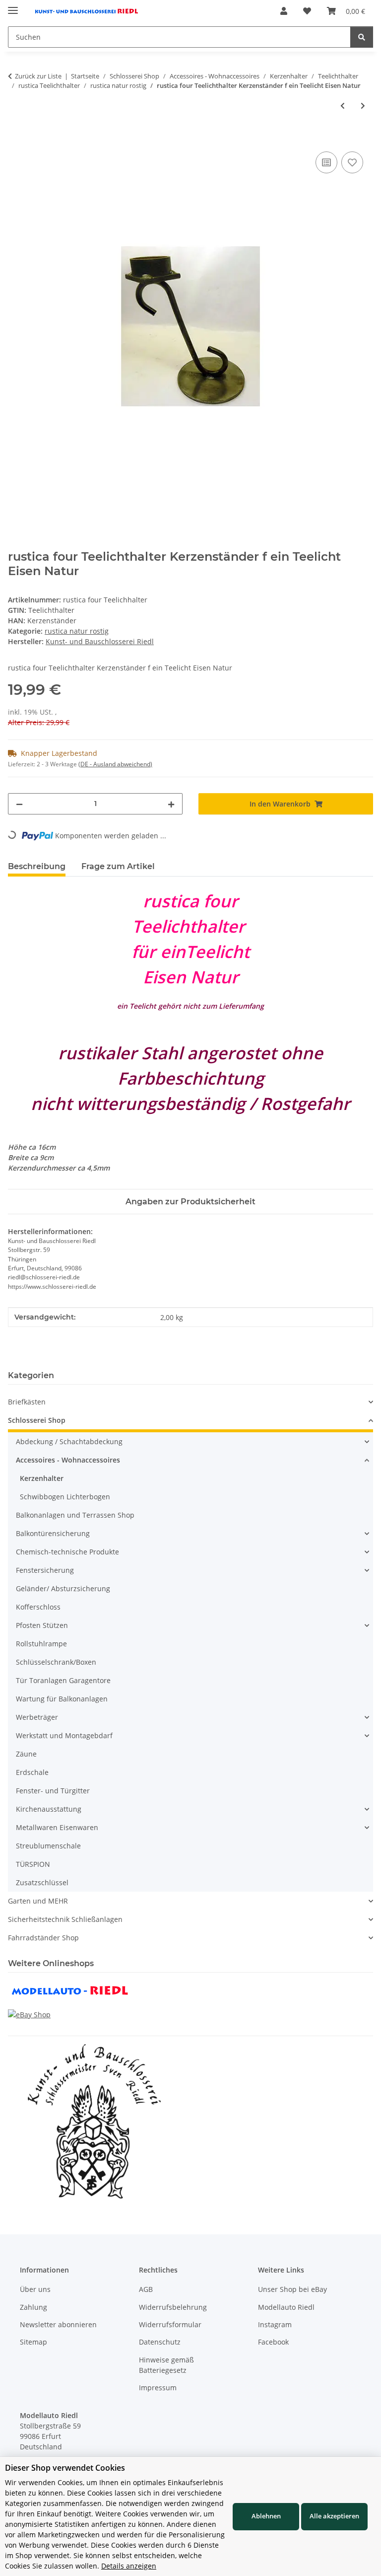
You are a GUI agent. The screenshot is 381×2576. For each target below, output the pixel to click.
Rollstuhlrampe (41, 1644)
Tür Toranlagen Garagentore (63, 1680)
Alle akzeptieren (334, 2516)
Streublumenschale (48, 1846)
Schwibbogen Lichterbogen (65, 1497)
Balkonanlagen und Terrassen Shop (75, 1515)
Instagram (275, 2324)
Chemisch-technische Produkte (67, 1552)
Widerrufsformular (170, 2324)
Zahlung (33, 2307)
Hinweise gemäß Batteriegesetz (166, 2365)
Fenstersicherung (45, 1570)
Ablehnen (266, 2516)
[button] (284, 11)
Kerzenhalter (42, 1478)
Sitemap (33, 2342)
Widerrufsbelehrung (173, 2307)
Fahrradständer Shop (43, 1938)
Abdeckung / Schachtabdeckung (69, 1441)
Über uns (35, 2289)
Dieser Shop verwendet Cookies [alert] (65, 2468)
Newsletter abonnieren (58, 2324)
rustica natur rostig (77, 631)
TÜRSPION (33, 1864)
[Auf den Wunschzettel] (352, 162)
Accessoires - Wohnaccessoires (68, 1460)
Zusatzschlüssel (42, 1882)
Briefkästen (27, 1402)
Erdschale (32, 1772)
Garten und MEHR (38, 1901)
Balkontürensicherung (53, 1533)
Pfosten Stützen (42, 1625)
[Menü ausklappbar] (13, 6)
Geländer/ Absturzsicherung (63, 1588)
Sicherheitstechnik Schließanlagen (65, 1919)
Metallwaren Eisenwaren (57, 1827)
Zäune (26, 1754)
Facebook (273, 2342)
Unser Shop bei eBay (292, 2289)
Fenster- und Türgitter (53, 1791)
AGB (146, 2289)
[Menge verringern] (19, 804)
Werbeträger (37, 1717)
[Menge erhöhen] (171, 804)
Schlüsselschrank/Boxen (56, 1662)
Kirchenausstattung (49, 1809)
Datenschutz (160, 2342)
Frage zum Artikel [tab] (118, 866)
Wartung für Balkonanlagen (62, 1699)
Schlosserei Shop (37, 1420)
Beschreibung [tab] (37, 866)
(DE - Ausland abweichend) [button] (115, 764)
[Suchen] (362, 37)
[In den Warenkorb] (16, 138)
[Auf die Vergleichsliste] (326, 162)
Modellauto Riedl (286, 2307)
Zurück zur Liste (38, 76)
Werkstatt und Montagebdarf (64, 1735)
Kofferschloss (38, 1607)
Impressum (158, 2388)
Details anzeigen (129, 2566)
